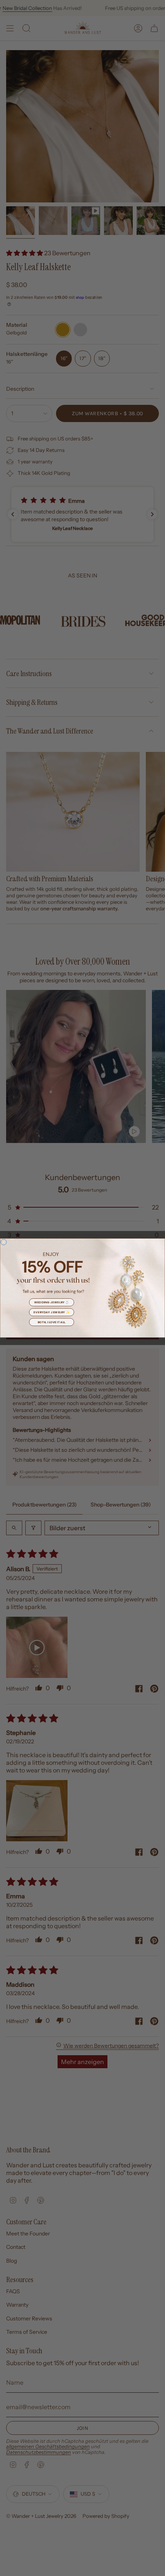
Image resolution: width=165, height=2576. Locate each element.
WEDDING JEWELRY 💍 (52, 1302)
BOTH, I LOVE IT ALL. (52, 1322)
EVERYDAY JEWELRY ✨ (51, 1312)
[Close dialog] (4, 1242)
